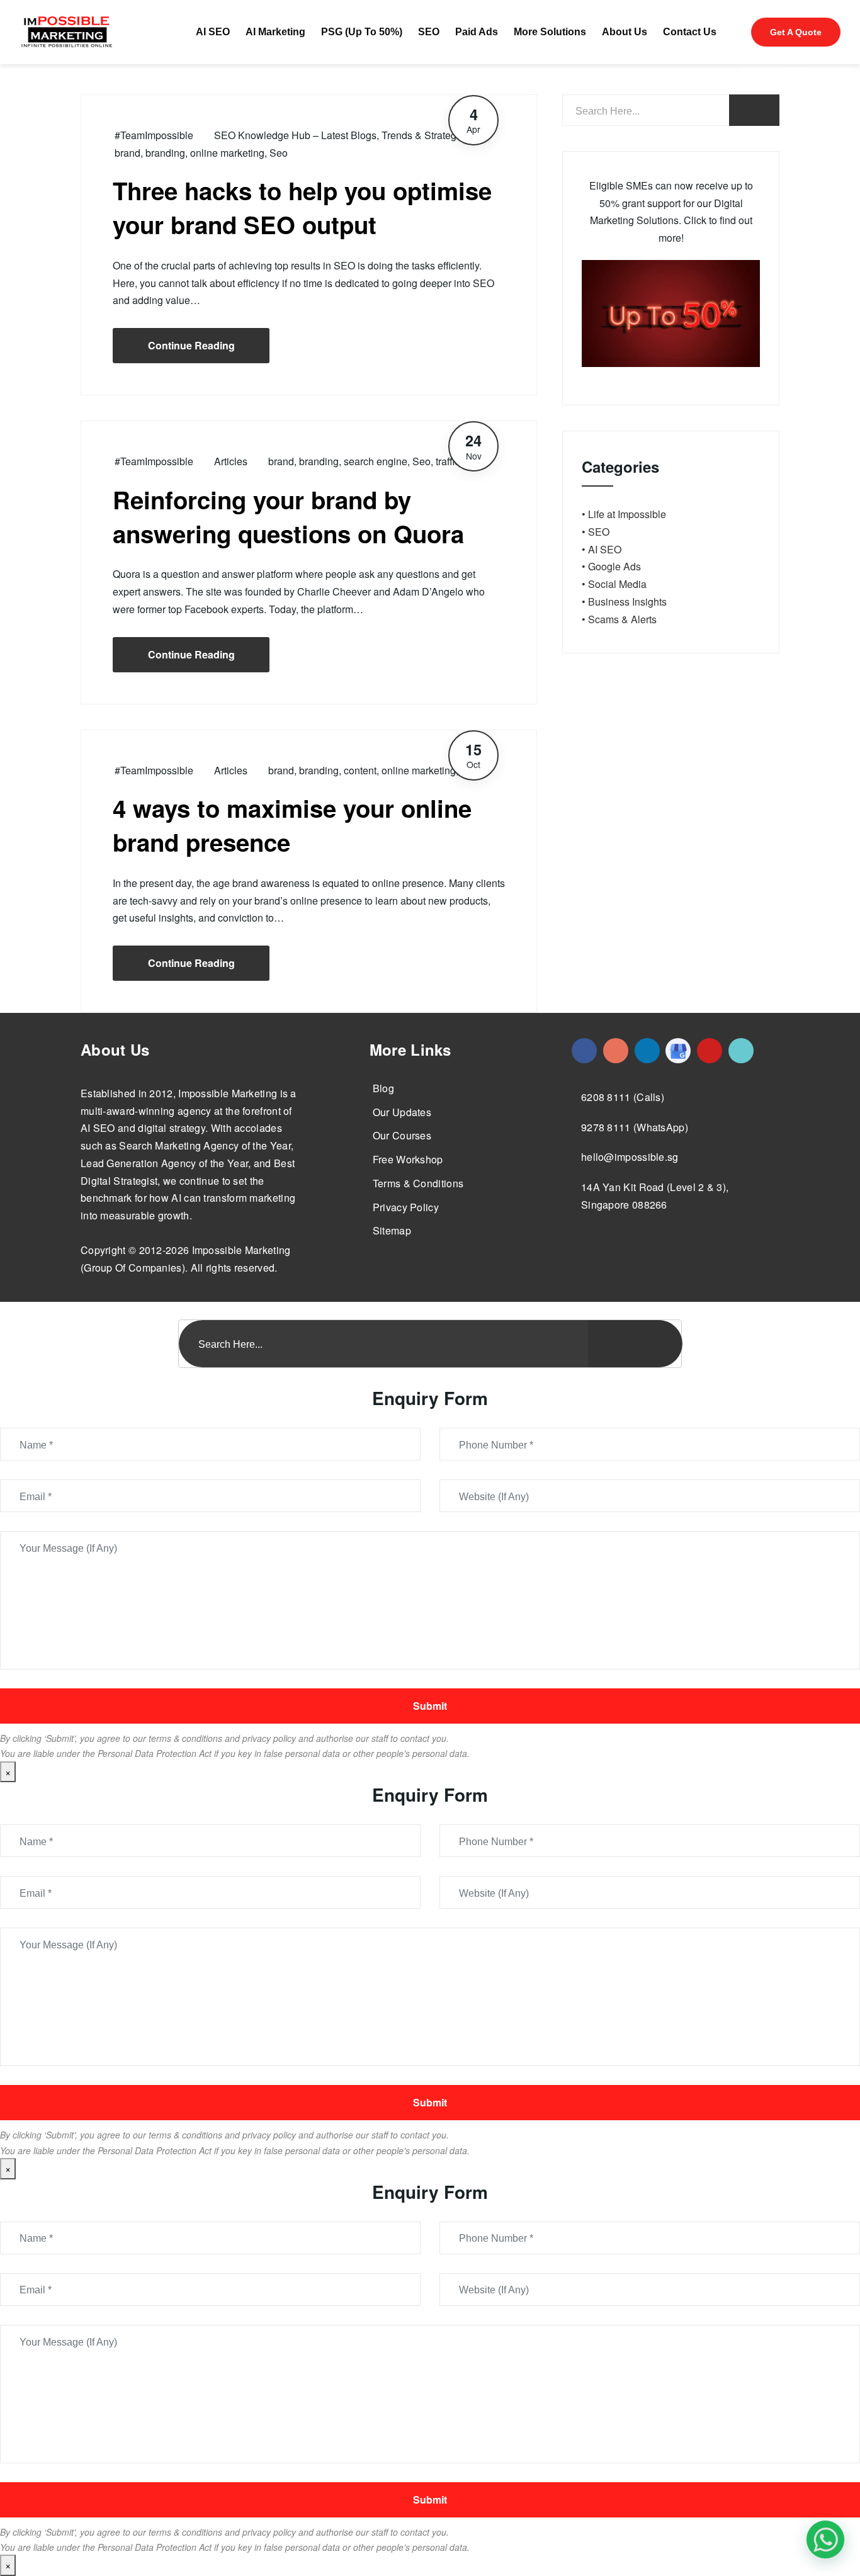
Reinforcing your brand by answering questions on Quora (288, 517)
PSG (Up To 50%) (362, 32)
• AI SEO (602, 549)
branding (165, 153)
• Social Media (614, 584)
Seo (279, 153)
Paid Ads (477, 32)
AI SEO (213, 32)
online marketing (227, 153)
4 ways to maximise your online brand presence (292, 825)
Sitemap (392, 1230)
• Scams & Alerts (619, 619)
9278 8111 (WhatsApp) (635, 1127)
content (360, 770)
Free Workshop (408, 1159)
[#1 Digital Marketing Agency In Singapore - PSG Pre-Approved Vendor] (584, 1051)
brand (127, 153)
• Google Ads (611, 566)
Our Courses (402, 1135)
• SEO (596, 532)
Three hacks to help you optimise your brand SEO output (302, 207)
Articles (231, 461)
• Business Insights (624, 602)
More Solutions (550, 32)
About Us (625, 32)
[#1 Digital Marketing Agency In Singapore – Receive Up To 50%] (825, 2539)
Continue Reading (191, 345)
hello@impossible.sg (630, 1157)
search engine (376, 461)
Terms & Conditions (418, 1183)
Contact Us (690, 32)
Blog (383, 1088)
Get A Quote (796, 32)
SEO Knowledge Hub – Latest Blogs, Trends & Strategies (342, 135)
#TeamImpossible (154, 135)
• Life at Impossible (624, 514)
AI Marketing (275, 32)
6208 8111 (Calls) (623, 1097)
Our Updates (402, 1112)
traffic (448, 461)
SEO (429, 32)
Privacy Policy (406, 1207)
